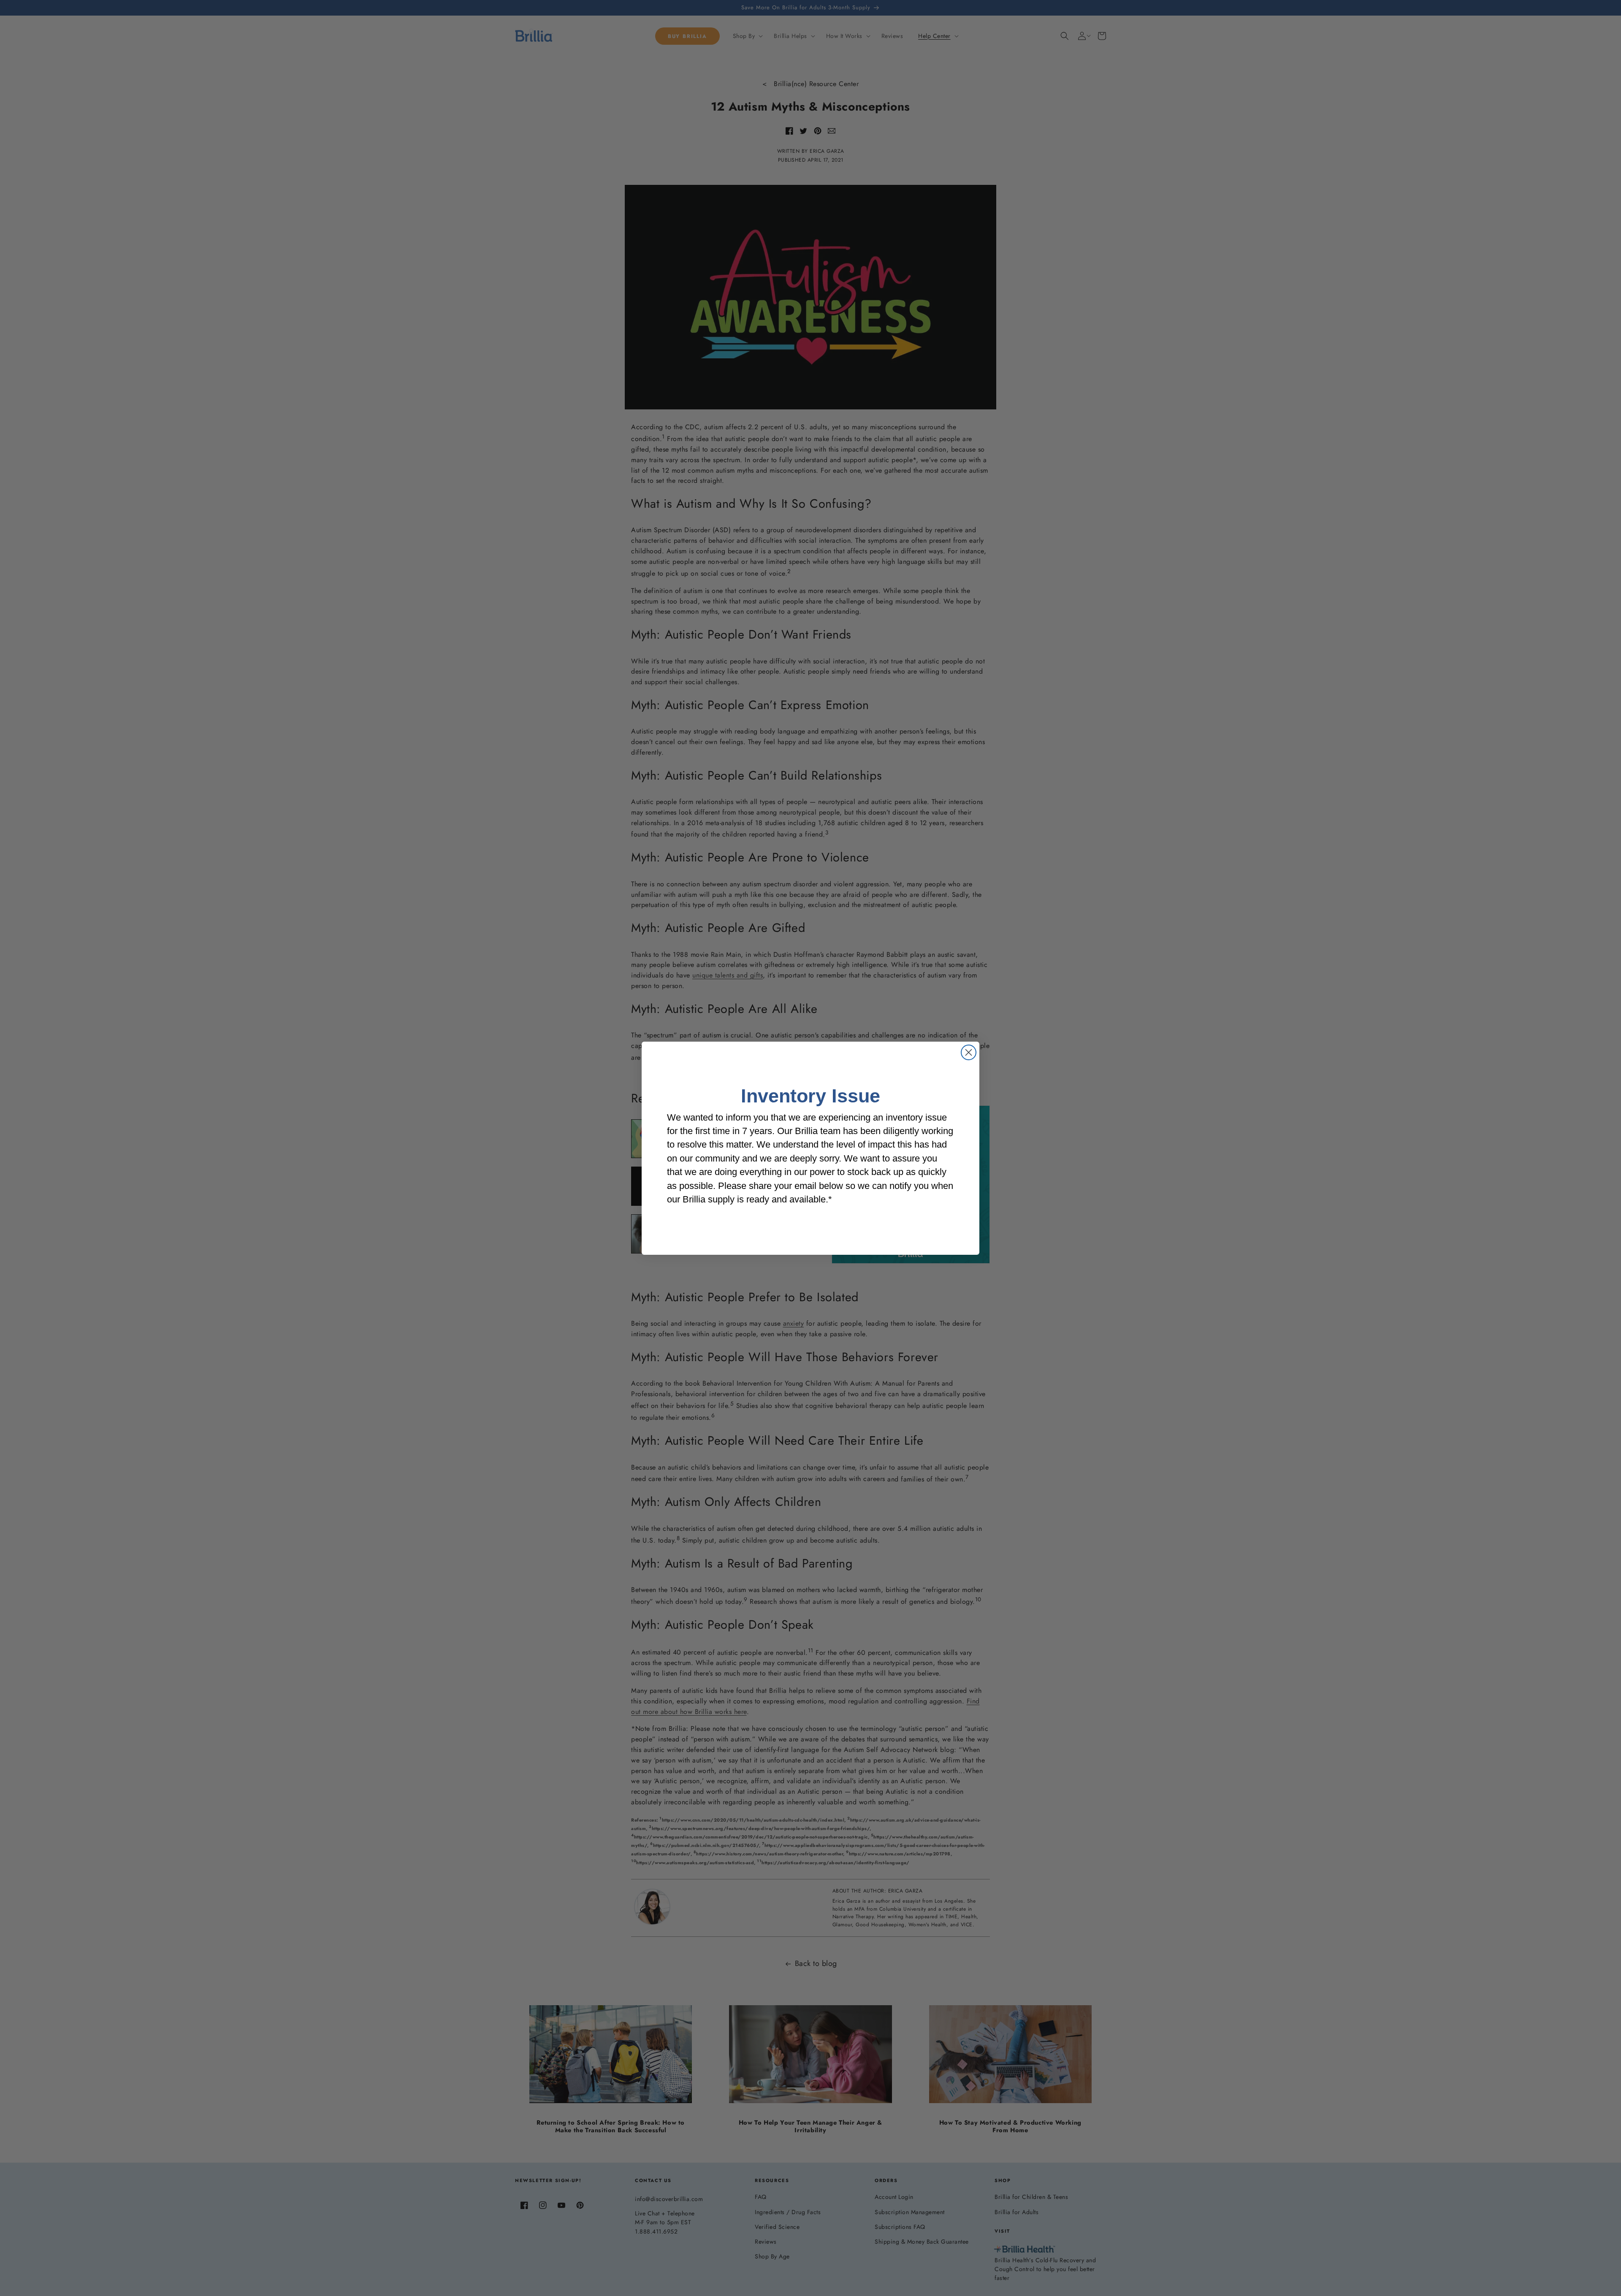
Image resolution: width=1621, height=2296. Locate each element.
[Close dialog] (969, 1052)
